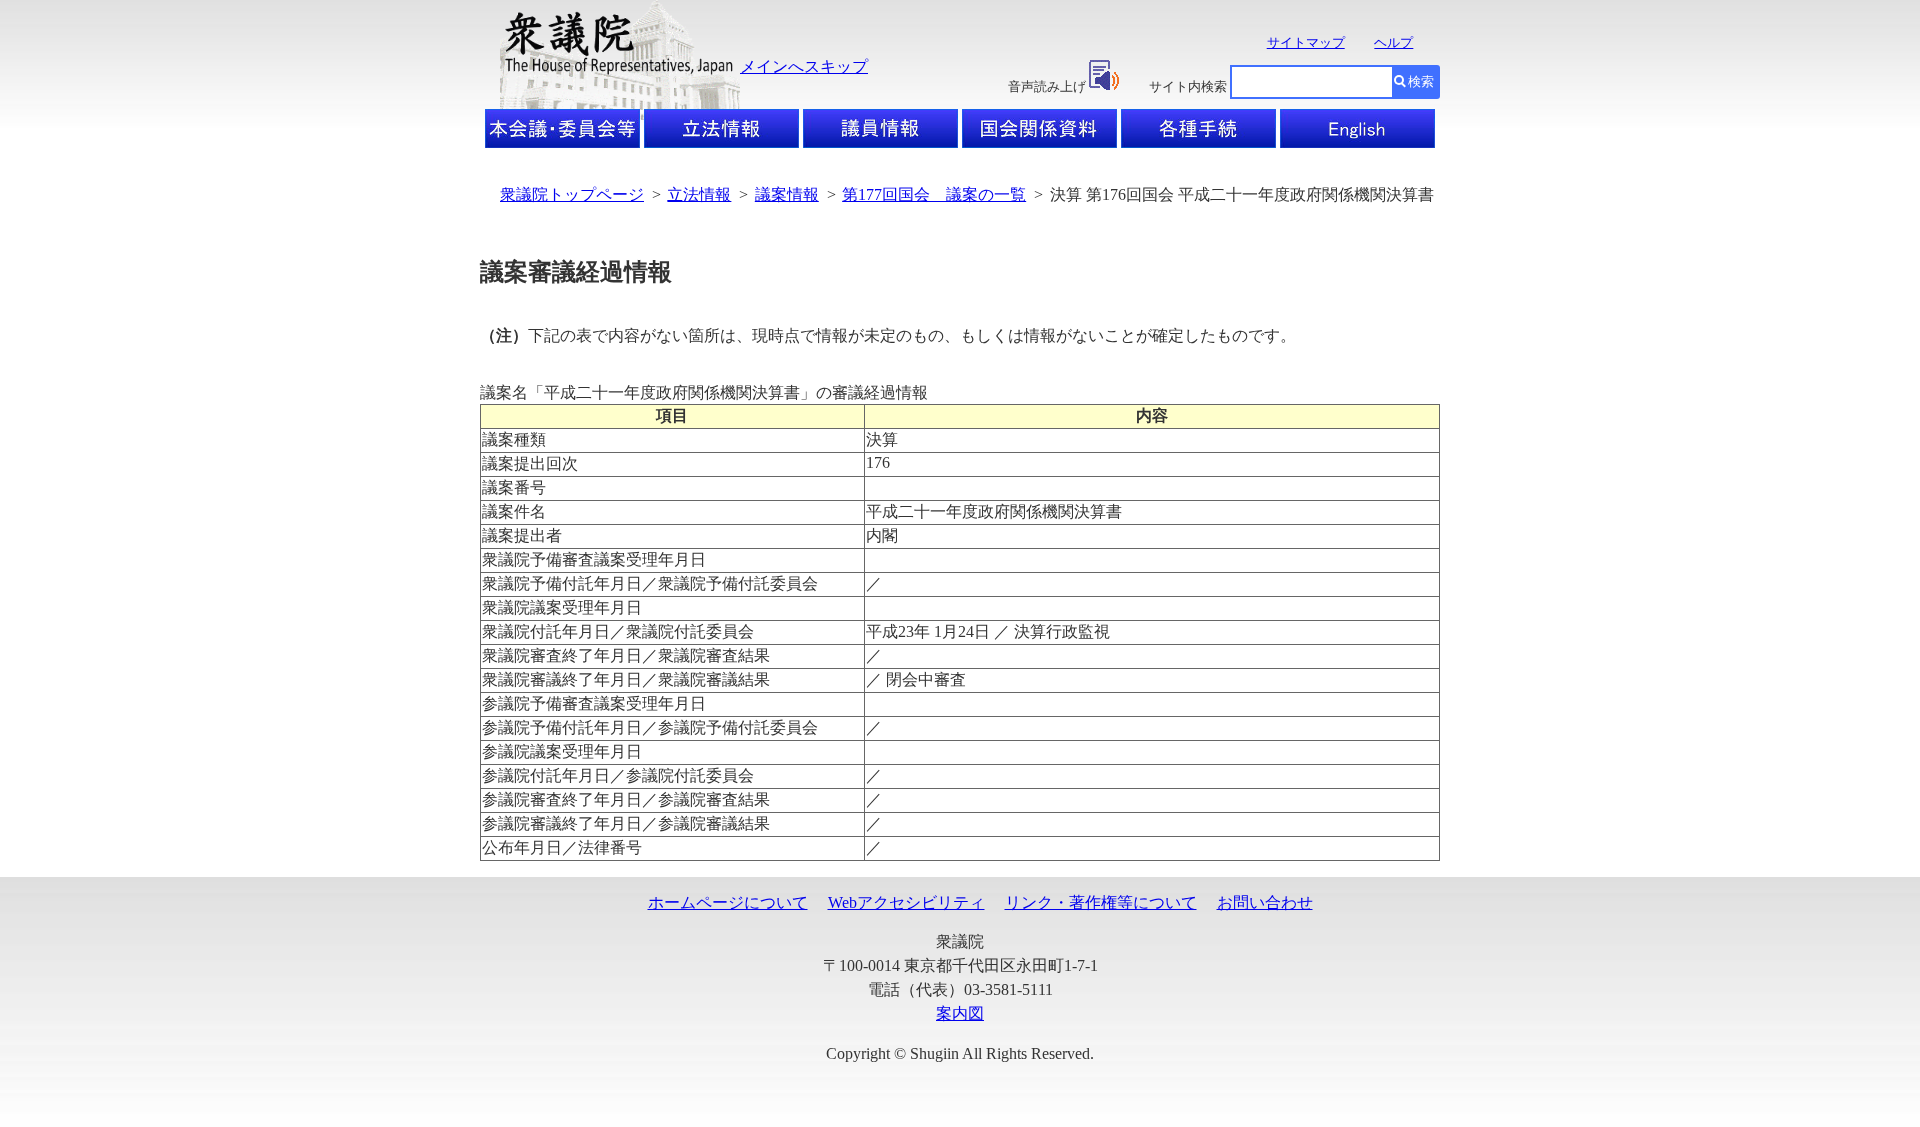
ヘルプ (1393, 42)
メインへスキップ (804, 66)
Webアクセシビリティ (906, 902)
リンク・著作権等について (1101, 902)
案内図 (960, 1013)
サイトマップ (1306, 42)
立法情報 (699, 194)
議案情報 (787, 194)
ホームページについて (728, 902)
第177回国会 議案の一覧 (934, 194)
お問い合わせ (1265, 902)
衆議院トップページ (572, 194)
